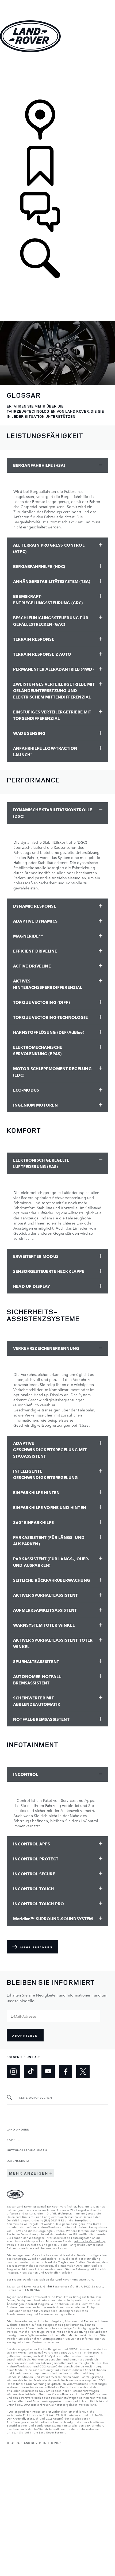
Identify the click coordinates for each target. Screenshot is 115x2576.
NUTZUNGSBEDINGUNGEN (27, 2150)
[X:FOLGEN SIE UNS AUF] (83, 2071)
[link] (57, 76)
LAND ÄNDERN (18, 2129)
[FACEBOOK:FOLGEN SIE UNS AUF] (66, 2071)
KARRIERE (14, 2140)
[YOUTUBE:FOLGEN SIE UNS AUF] (48, 2071)
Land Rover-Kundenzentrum (74, 2279)
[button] (57, 3)
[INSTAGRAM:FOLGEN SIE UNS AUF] (13, 2071)
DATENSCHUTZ (18, 2160)
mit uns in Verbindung (90, 2241)
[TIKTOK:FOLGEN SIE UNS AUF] (31, 2071)
